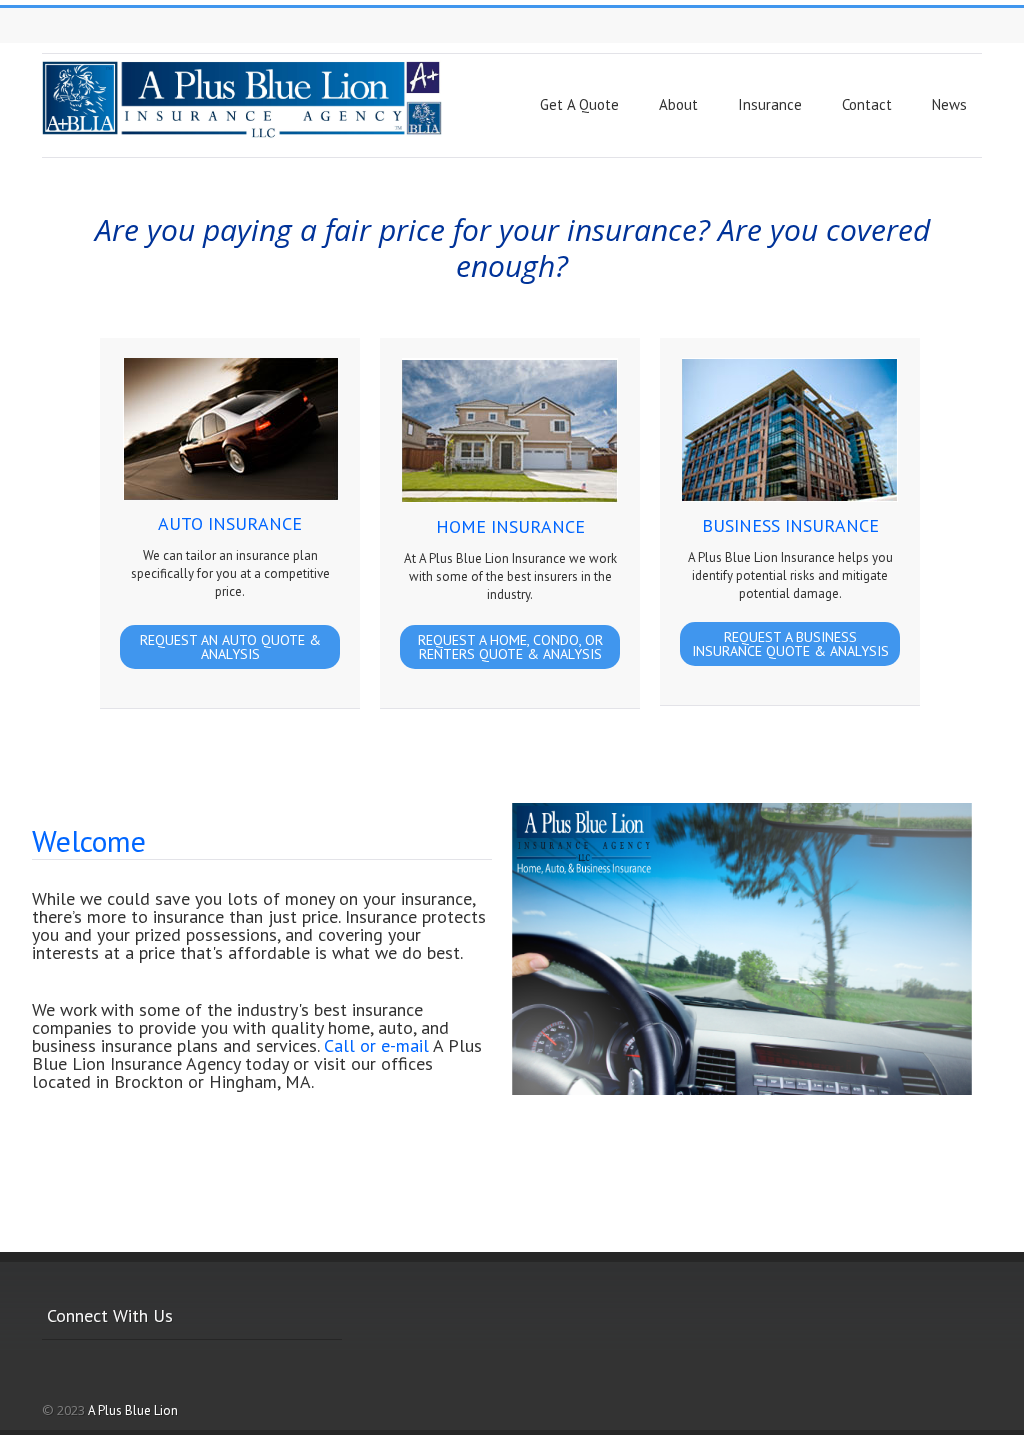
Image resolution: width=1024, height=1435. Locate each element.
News (949, 104)
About (678, 104)
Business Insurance (790, 525)
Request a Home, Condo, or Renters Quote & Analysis (510, 647)
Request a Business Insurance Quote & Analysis (790, 644)
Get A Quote (579, 104)
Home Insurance (510, 526)
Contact (867, 104)
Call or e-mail (376, 1045)
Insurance (770, 104)
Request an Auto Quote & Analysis (230, 647)
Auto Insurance (230, 523)
